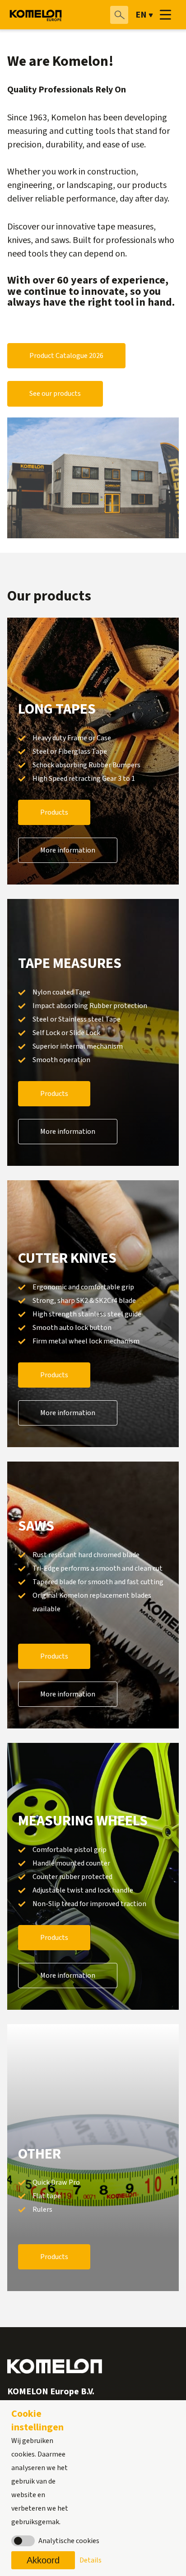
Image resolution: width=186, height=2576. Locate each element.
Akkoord (43, 2560)
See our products (55, 394)
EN (141, 15)
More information (68, 850)
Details (91, 2560)
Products (54, 812)
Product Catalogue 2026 (66, 356)
